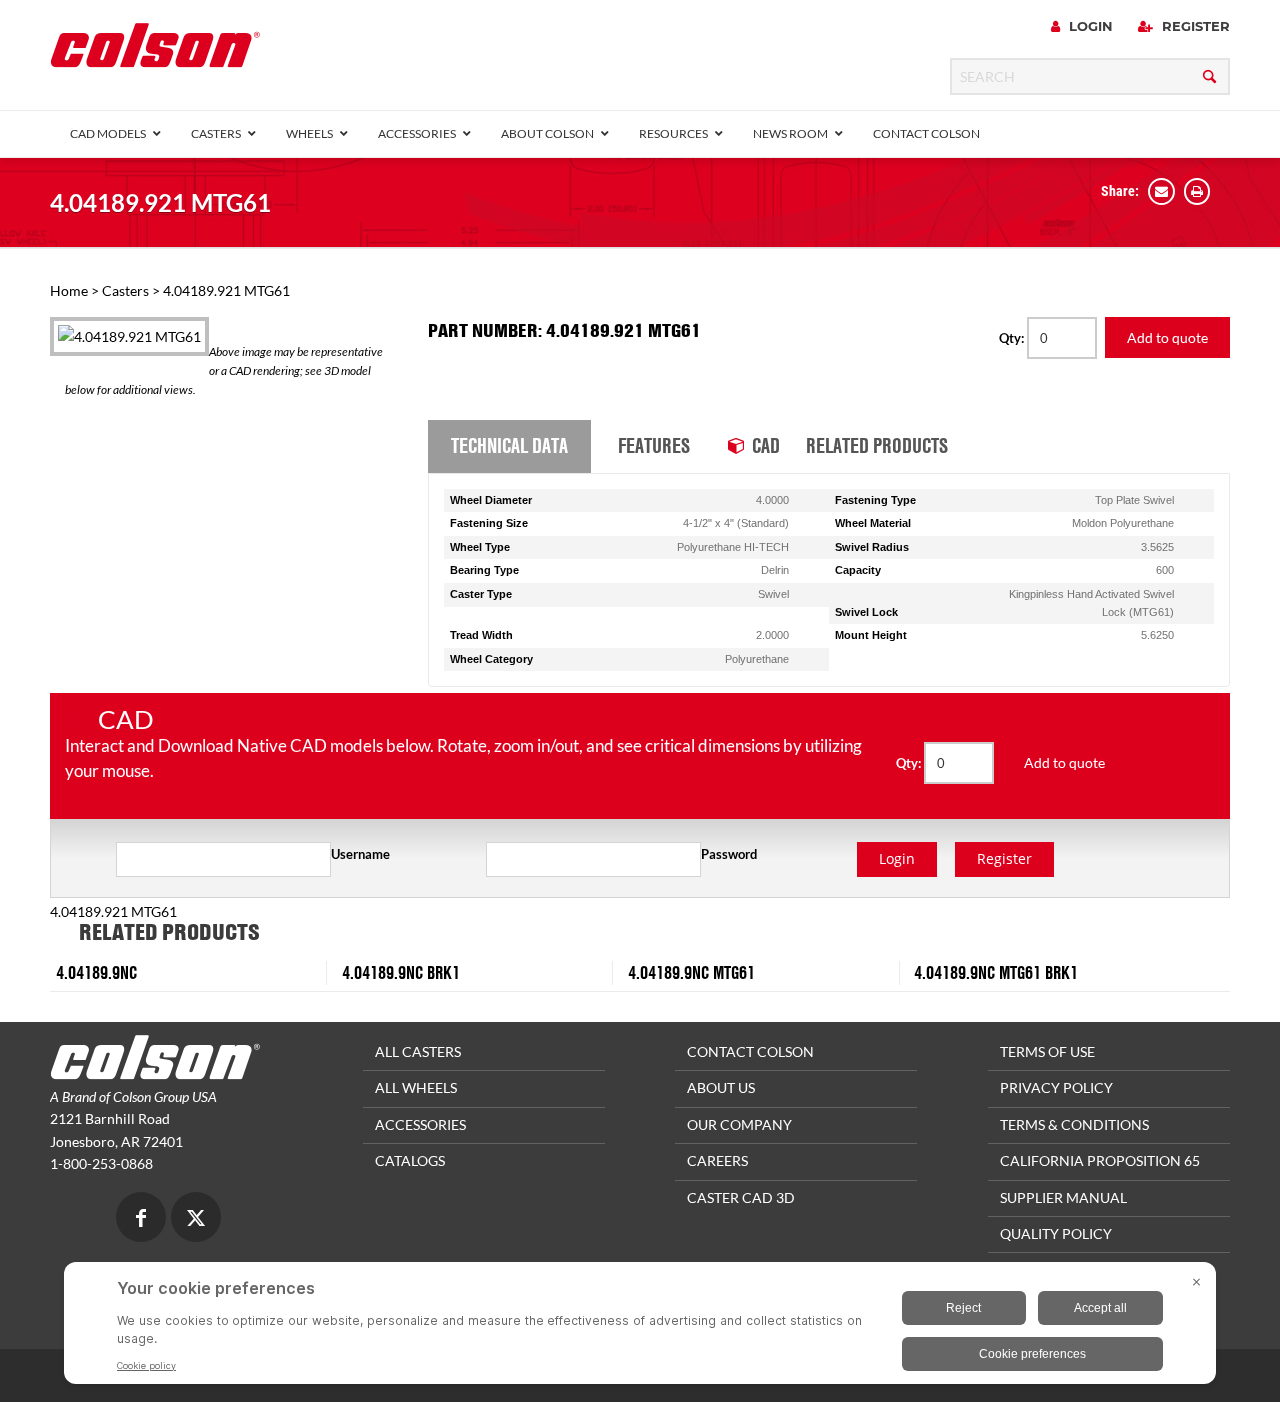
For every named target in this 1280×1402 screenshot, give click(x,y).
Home (69, 290)
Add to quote (1167, 337)
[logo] (155, 51)
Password (729, 854)
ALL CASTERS (418, 1051)
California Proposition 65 (1100, 1160)
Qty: (1013, 338)
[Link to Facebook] (141, 1219)
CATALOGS (410, 1160)
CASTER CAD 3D (741, 1197)
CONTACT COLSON (750, 1051)
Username (360, 854)
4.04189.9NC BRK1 (401, 972)
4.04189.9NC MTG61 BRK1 (996, 972)
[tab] (509, 447)
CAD (766, 445)
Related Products (877, 445)
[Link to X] (196, 1219)
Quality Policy (1056, 1233)
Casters (125, 290)
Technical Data (509, 445)
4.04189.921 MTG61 (160, 202)
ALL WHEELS (416, 1087)
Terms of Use (1047, 1051)
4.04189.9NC (96, 972)
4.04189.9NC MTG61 (691, 972)
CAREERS (717, 1160)
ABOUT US (721, 1087)
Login (1089, 26)
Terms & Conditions (1074, 1124)
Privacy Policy (1056, 1087)
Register (1194, 26)
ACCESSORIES (420, 1124)
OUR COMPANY (739, 1124)
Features (654, 445)
